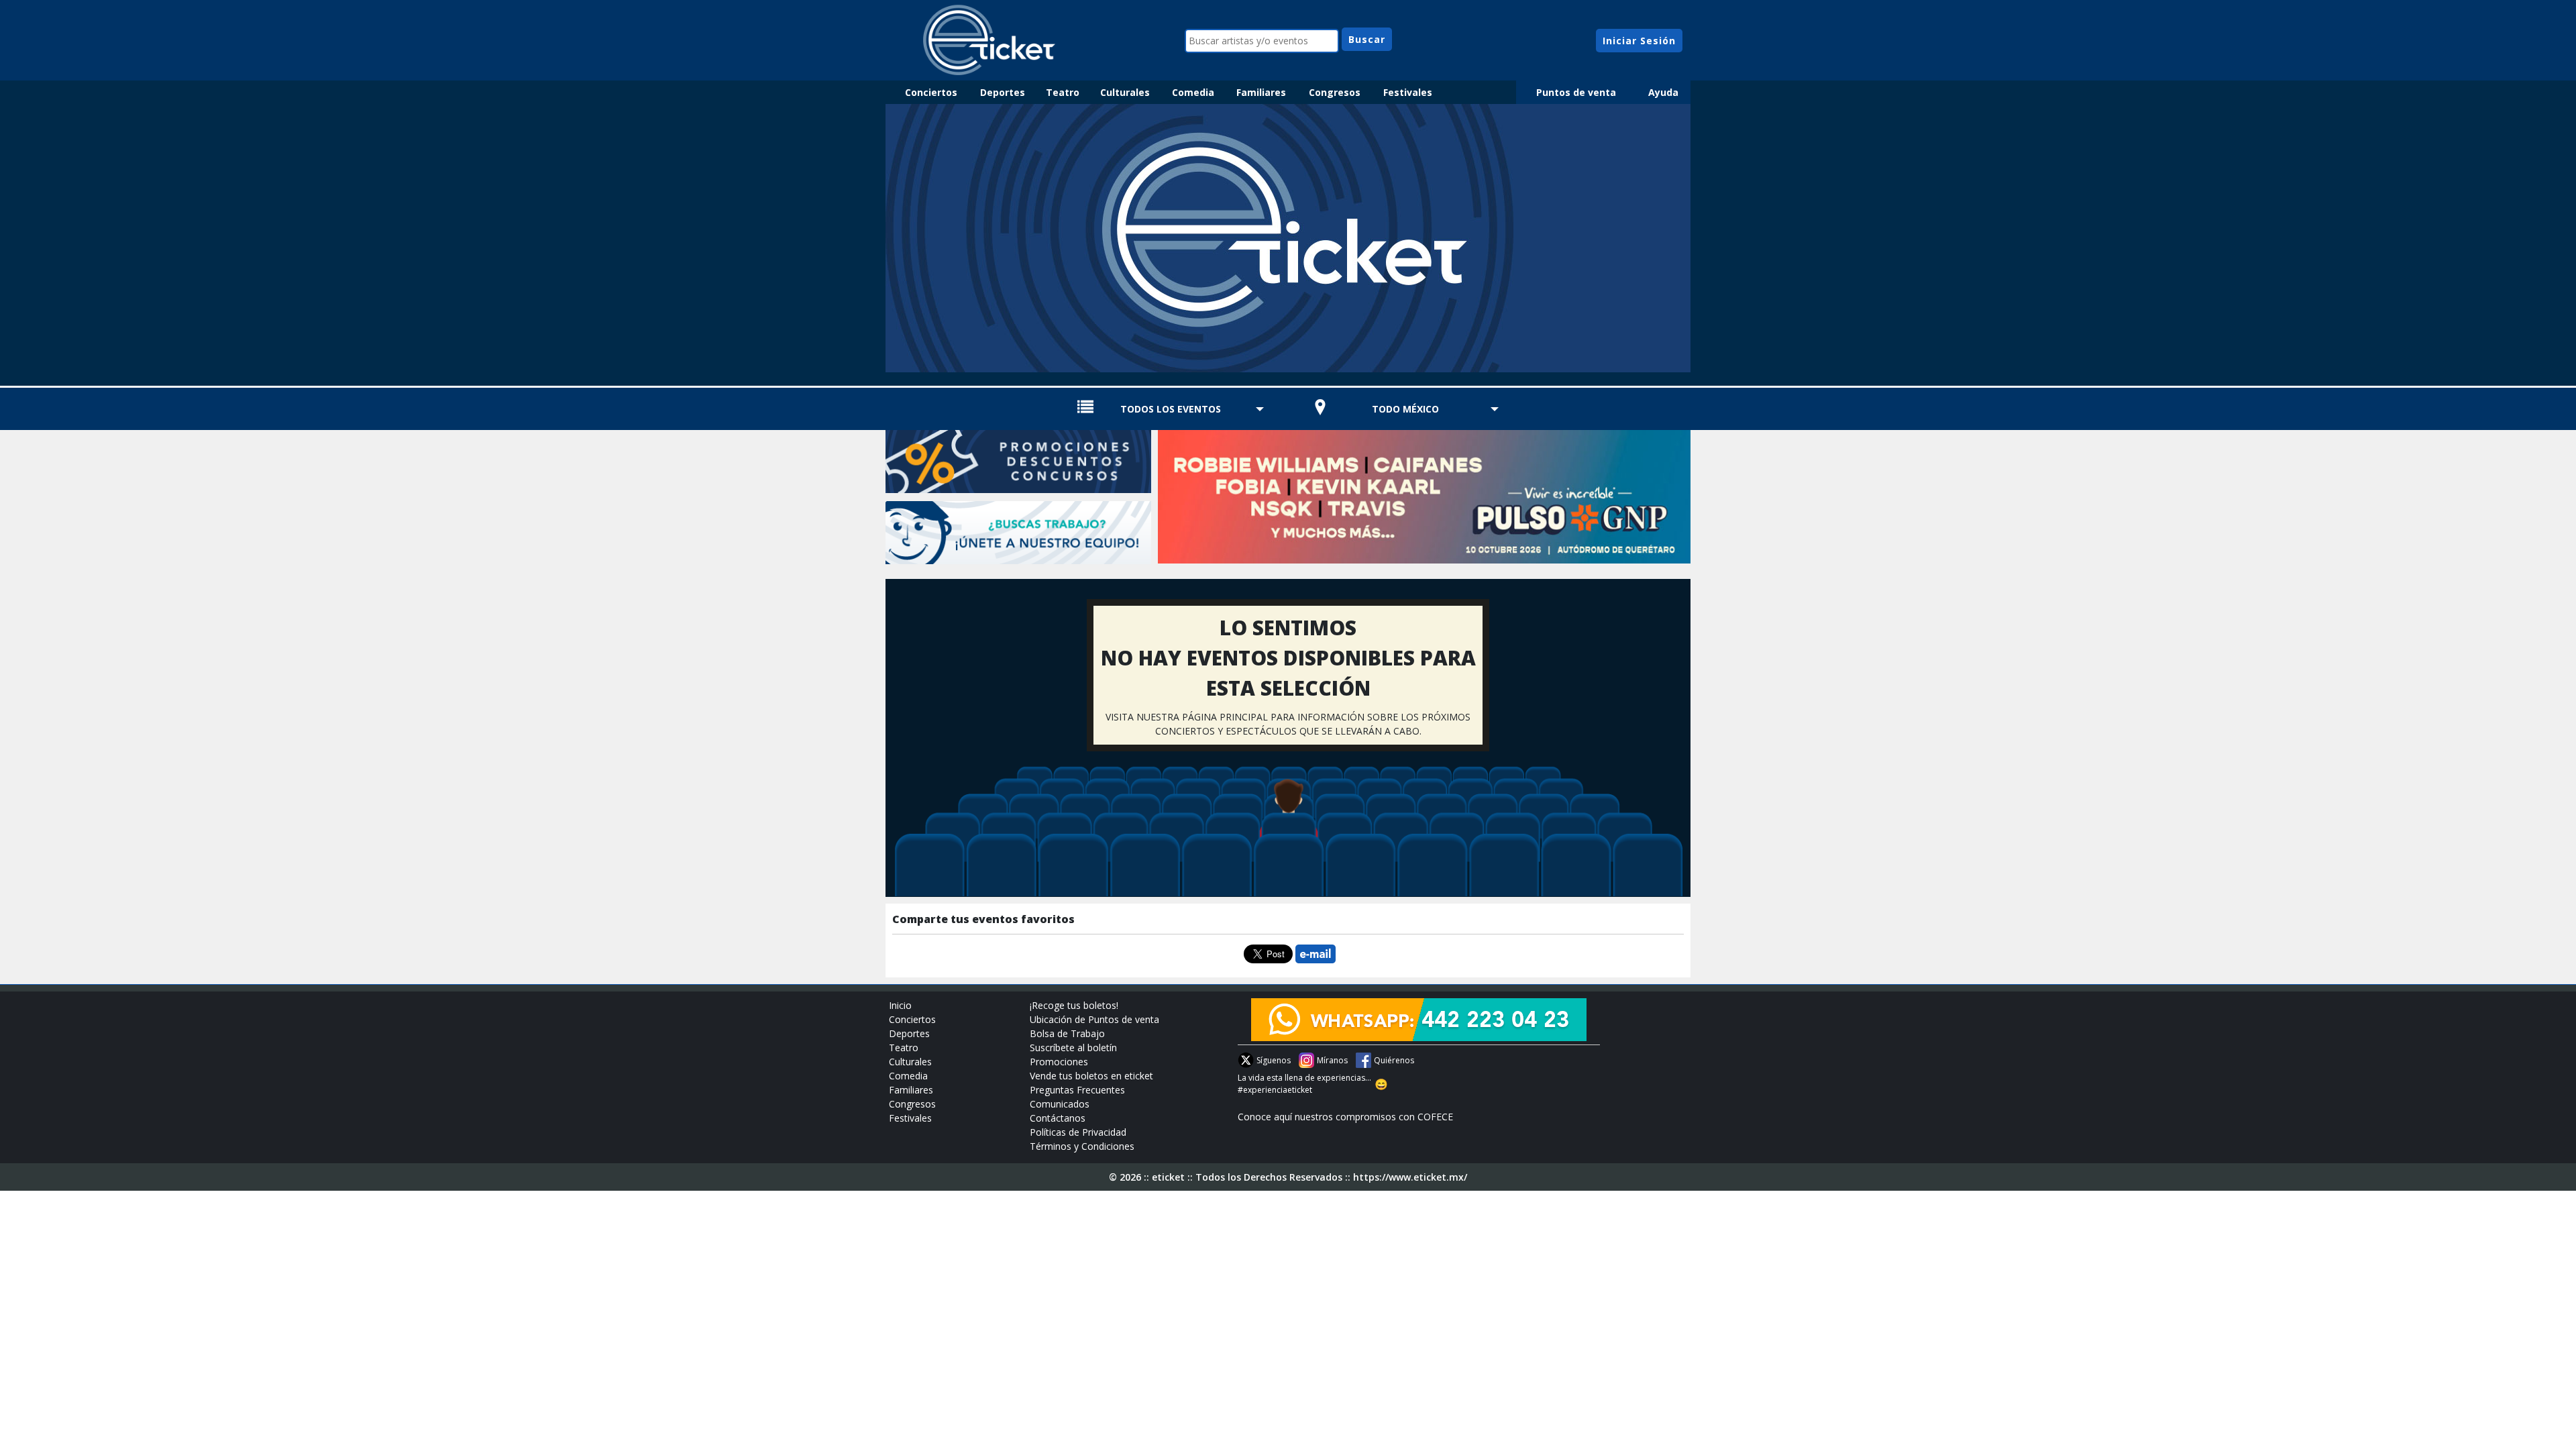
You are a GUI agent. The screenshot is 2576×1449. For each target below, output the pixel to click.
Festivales (1408, 92)
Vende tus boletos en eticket (1091, 1076)
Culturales (1125, 92)
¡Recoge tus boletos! (1074, 1005)
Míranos (1332, 1060)
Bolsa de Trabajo (1067, 1033)
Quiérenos (1394, 1060)
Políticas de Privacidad (1078, 1132)
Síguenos (1274, 1060)
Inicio (900, 1005)
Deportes (1003, 92)
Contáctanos (1058, 1118)
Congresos (1335, 92)
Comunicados (1060, 1104)
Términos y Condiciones (1082, 1146)
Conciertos (931, 92)
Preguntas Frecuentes (1077, 1090)
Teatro (1063, 92)
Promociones (1059, 1062)
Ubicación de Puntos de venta (1094, 1019)
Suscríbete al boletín (1073, 1048)
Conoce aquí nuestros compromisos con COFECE (1345, 1117)
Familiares (1261, 92)
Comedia (1193, 92)
